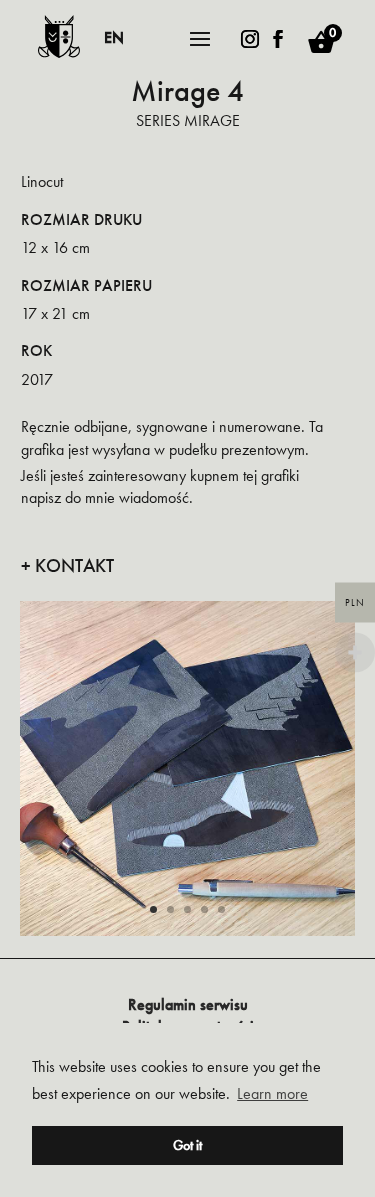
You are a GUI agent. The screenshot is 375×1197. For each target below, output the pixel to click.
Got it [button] (187, 1145)
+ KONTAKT (67, 566)
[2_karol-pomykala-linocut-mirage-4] (187, 932)
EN (114, 37)
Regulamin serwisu (188, 1004)
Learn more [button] (272, 1093)
